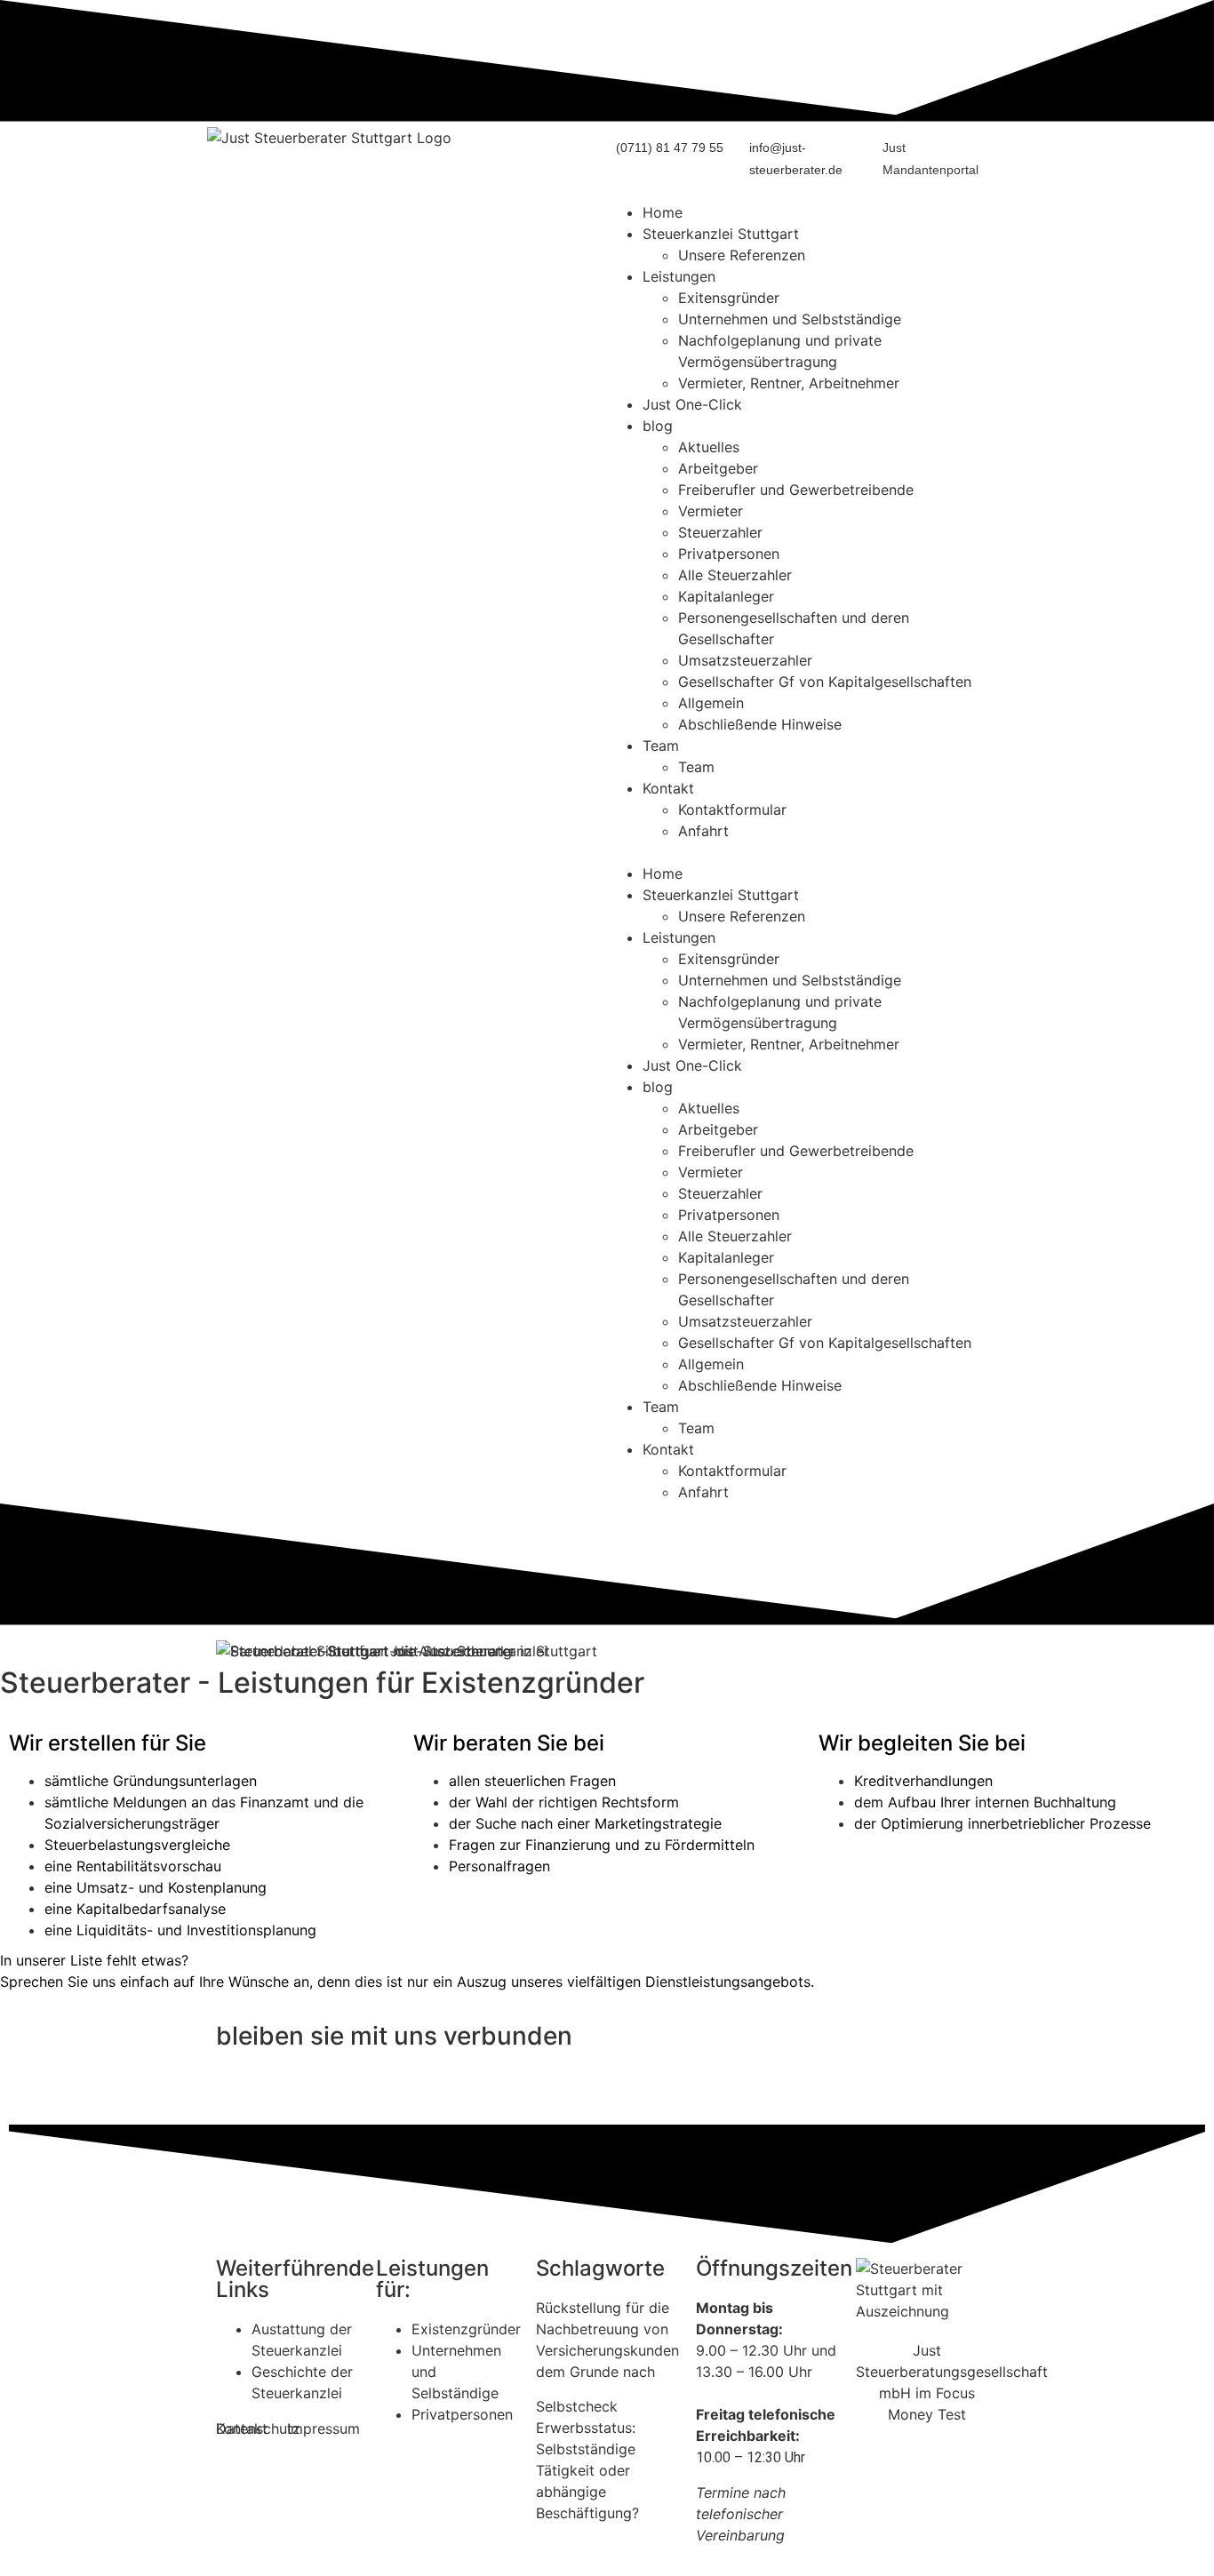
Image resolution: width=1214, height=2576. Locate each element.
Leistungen (679, 276)
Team (661, 746)
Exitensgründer (729, 298)
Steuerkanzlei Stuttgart (721, 234)
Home (663, 212)
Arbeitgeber (718, 468)
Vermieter (711, 511)
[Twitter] (238, 2088)
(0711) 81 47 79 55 (670, 148)
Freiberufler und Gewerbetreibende (796, 490)
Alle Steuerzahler (735, 575)
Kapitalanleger (726, 596)
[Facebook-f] (287, 2088)
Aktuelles (709, 447)
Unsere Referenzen (742, 255)
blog (658, 426)
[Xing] (336, 2088)
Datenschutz (258, 2428)
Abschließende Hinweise (760, 724)
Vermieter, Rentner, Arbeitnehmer (789, 383)
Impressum (323, 2428)
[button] (807, 852)
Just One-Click (692, 404)
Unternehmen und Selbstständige (790, 319)
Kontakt (668, 788)
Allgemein (711, 703)
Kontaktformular (732, 809)
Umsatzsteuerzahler (745, 660)
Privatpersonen (729, 554)
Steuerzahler (720, 532)
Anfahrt (703, 831)
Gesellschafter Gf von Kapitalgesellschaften (825, 682)
